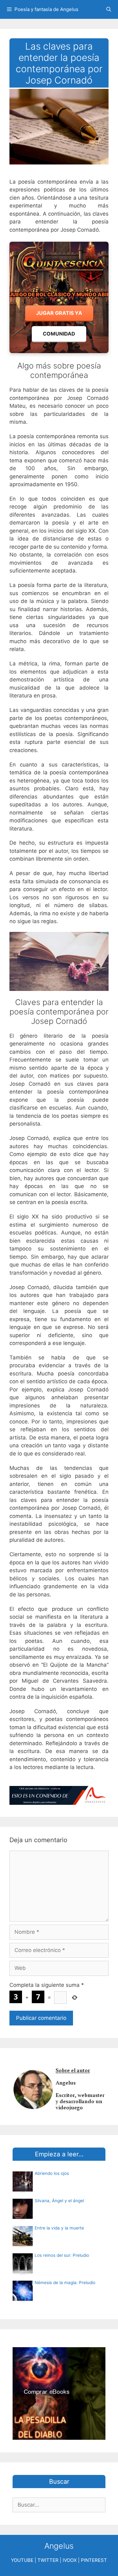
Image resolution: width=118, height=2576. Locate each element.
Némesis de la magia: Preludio (65, 2283)
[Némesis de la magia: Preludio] (23, 2299)
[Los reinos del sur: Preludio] (23, 2272)
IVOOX (70, 2560)
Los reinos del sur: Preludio (62, 2255)
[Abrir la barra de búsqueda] (109, 9)
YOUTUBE (22, 2560)
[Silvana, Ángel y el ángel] (23, 2217)
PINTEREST (94, 2560)
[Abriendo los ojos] (23, 2190)
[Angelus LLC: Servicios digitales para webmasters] (59, 1796)
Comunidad (59, 334)
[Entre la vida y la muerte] (23, 2244)
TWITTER (48, 2560)
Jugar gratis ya (59, 313)
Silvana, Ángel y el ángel (59, 2201)
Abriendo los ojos (52, 2173)
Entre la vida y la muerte (59, 2228)
